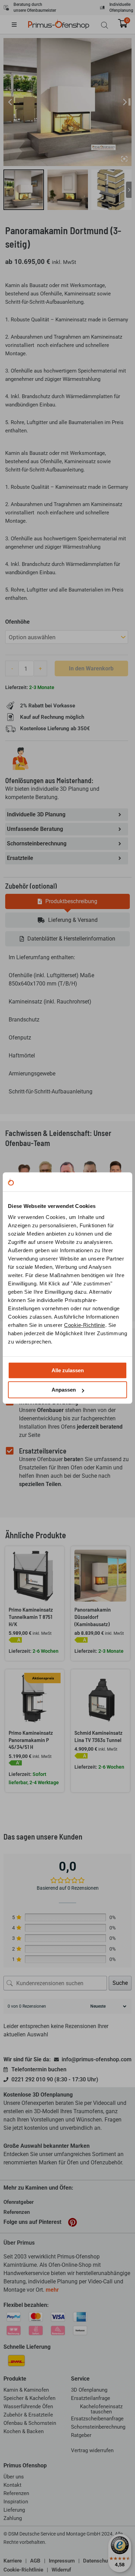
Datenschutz (98, 2561)
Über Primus (19, 2243)
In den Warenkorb (91, 668)
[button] (19, 25)
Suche (120, 1983)
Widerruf (61, 2570)
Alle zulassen (68, 1370)
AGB (35, 2561)
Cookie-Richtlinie (85, 1325)
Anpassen (64, 1390)
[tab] (67, 901)
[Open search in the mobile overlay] (105, 25)
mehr (52, 2290)
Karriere (13, 2561)
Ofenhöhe (17, 622)
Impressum (62, 2561)
